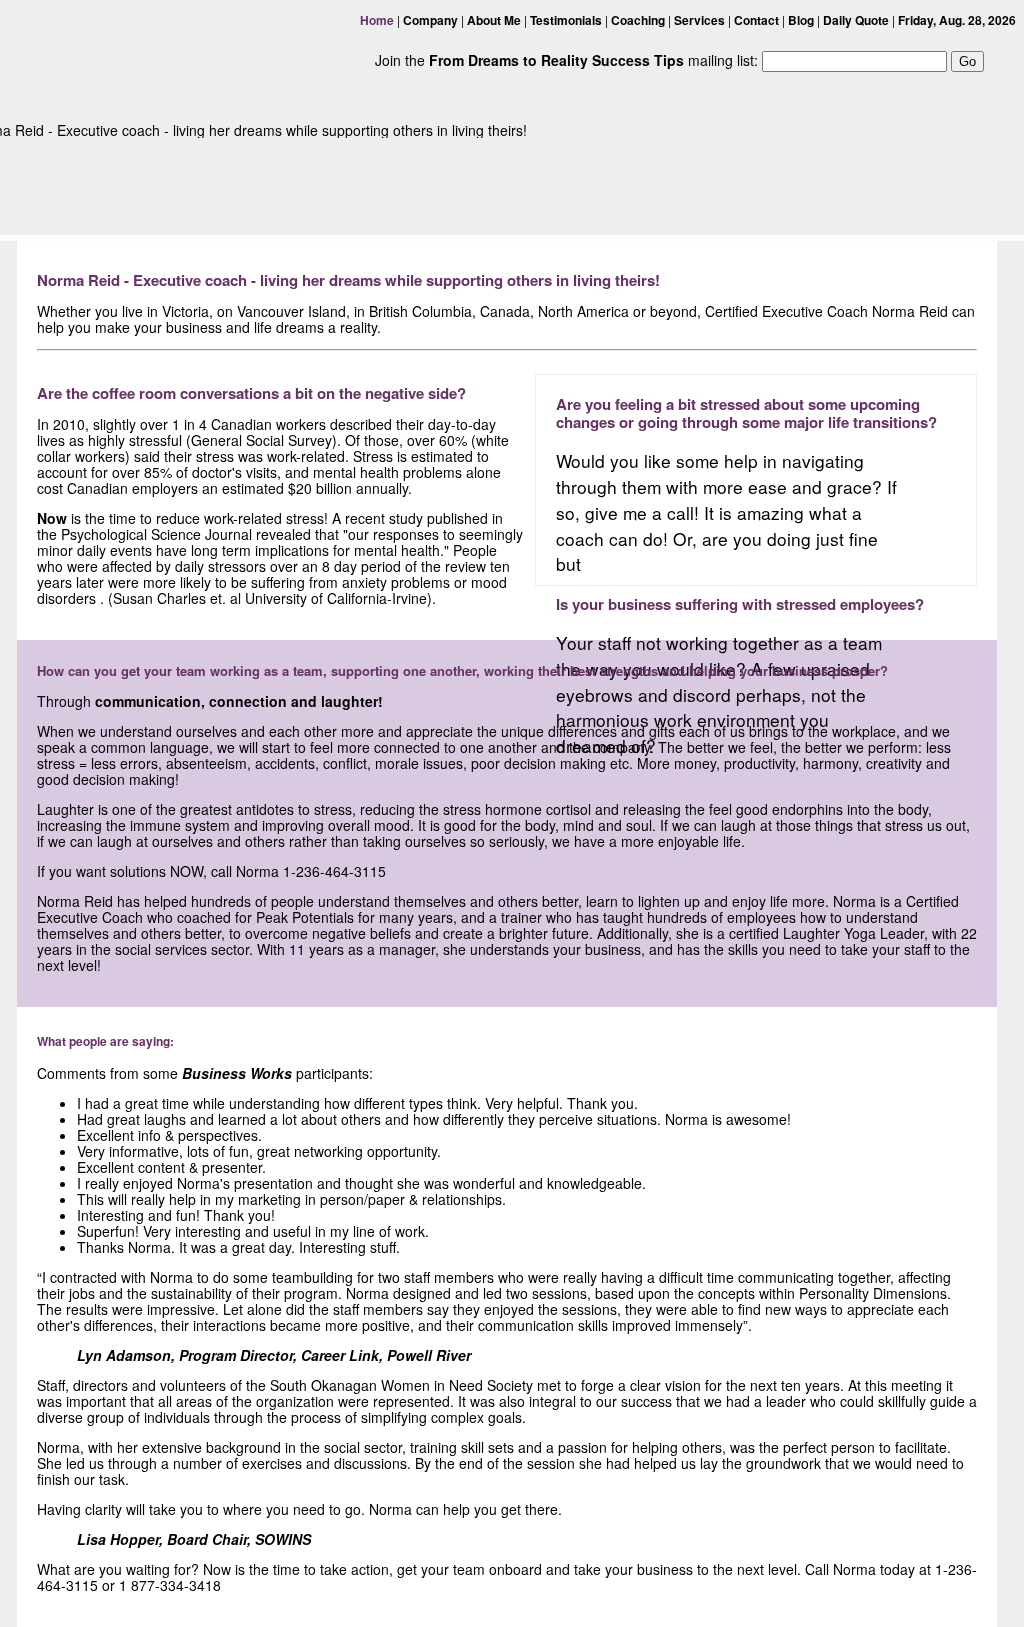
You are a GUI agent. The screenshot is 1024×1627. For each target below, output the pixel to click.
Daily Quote (856, 20)
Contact (756, 20)
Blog (801, 20)
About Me (494, 20)
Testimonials (566, 20)
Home (377, 20)
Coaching (638, 20)
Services (699, 20)
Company (430, 20)
